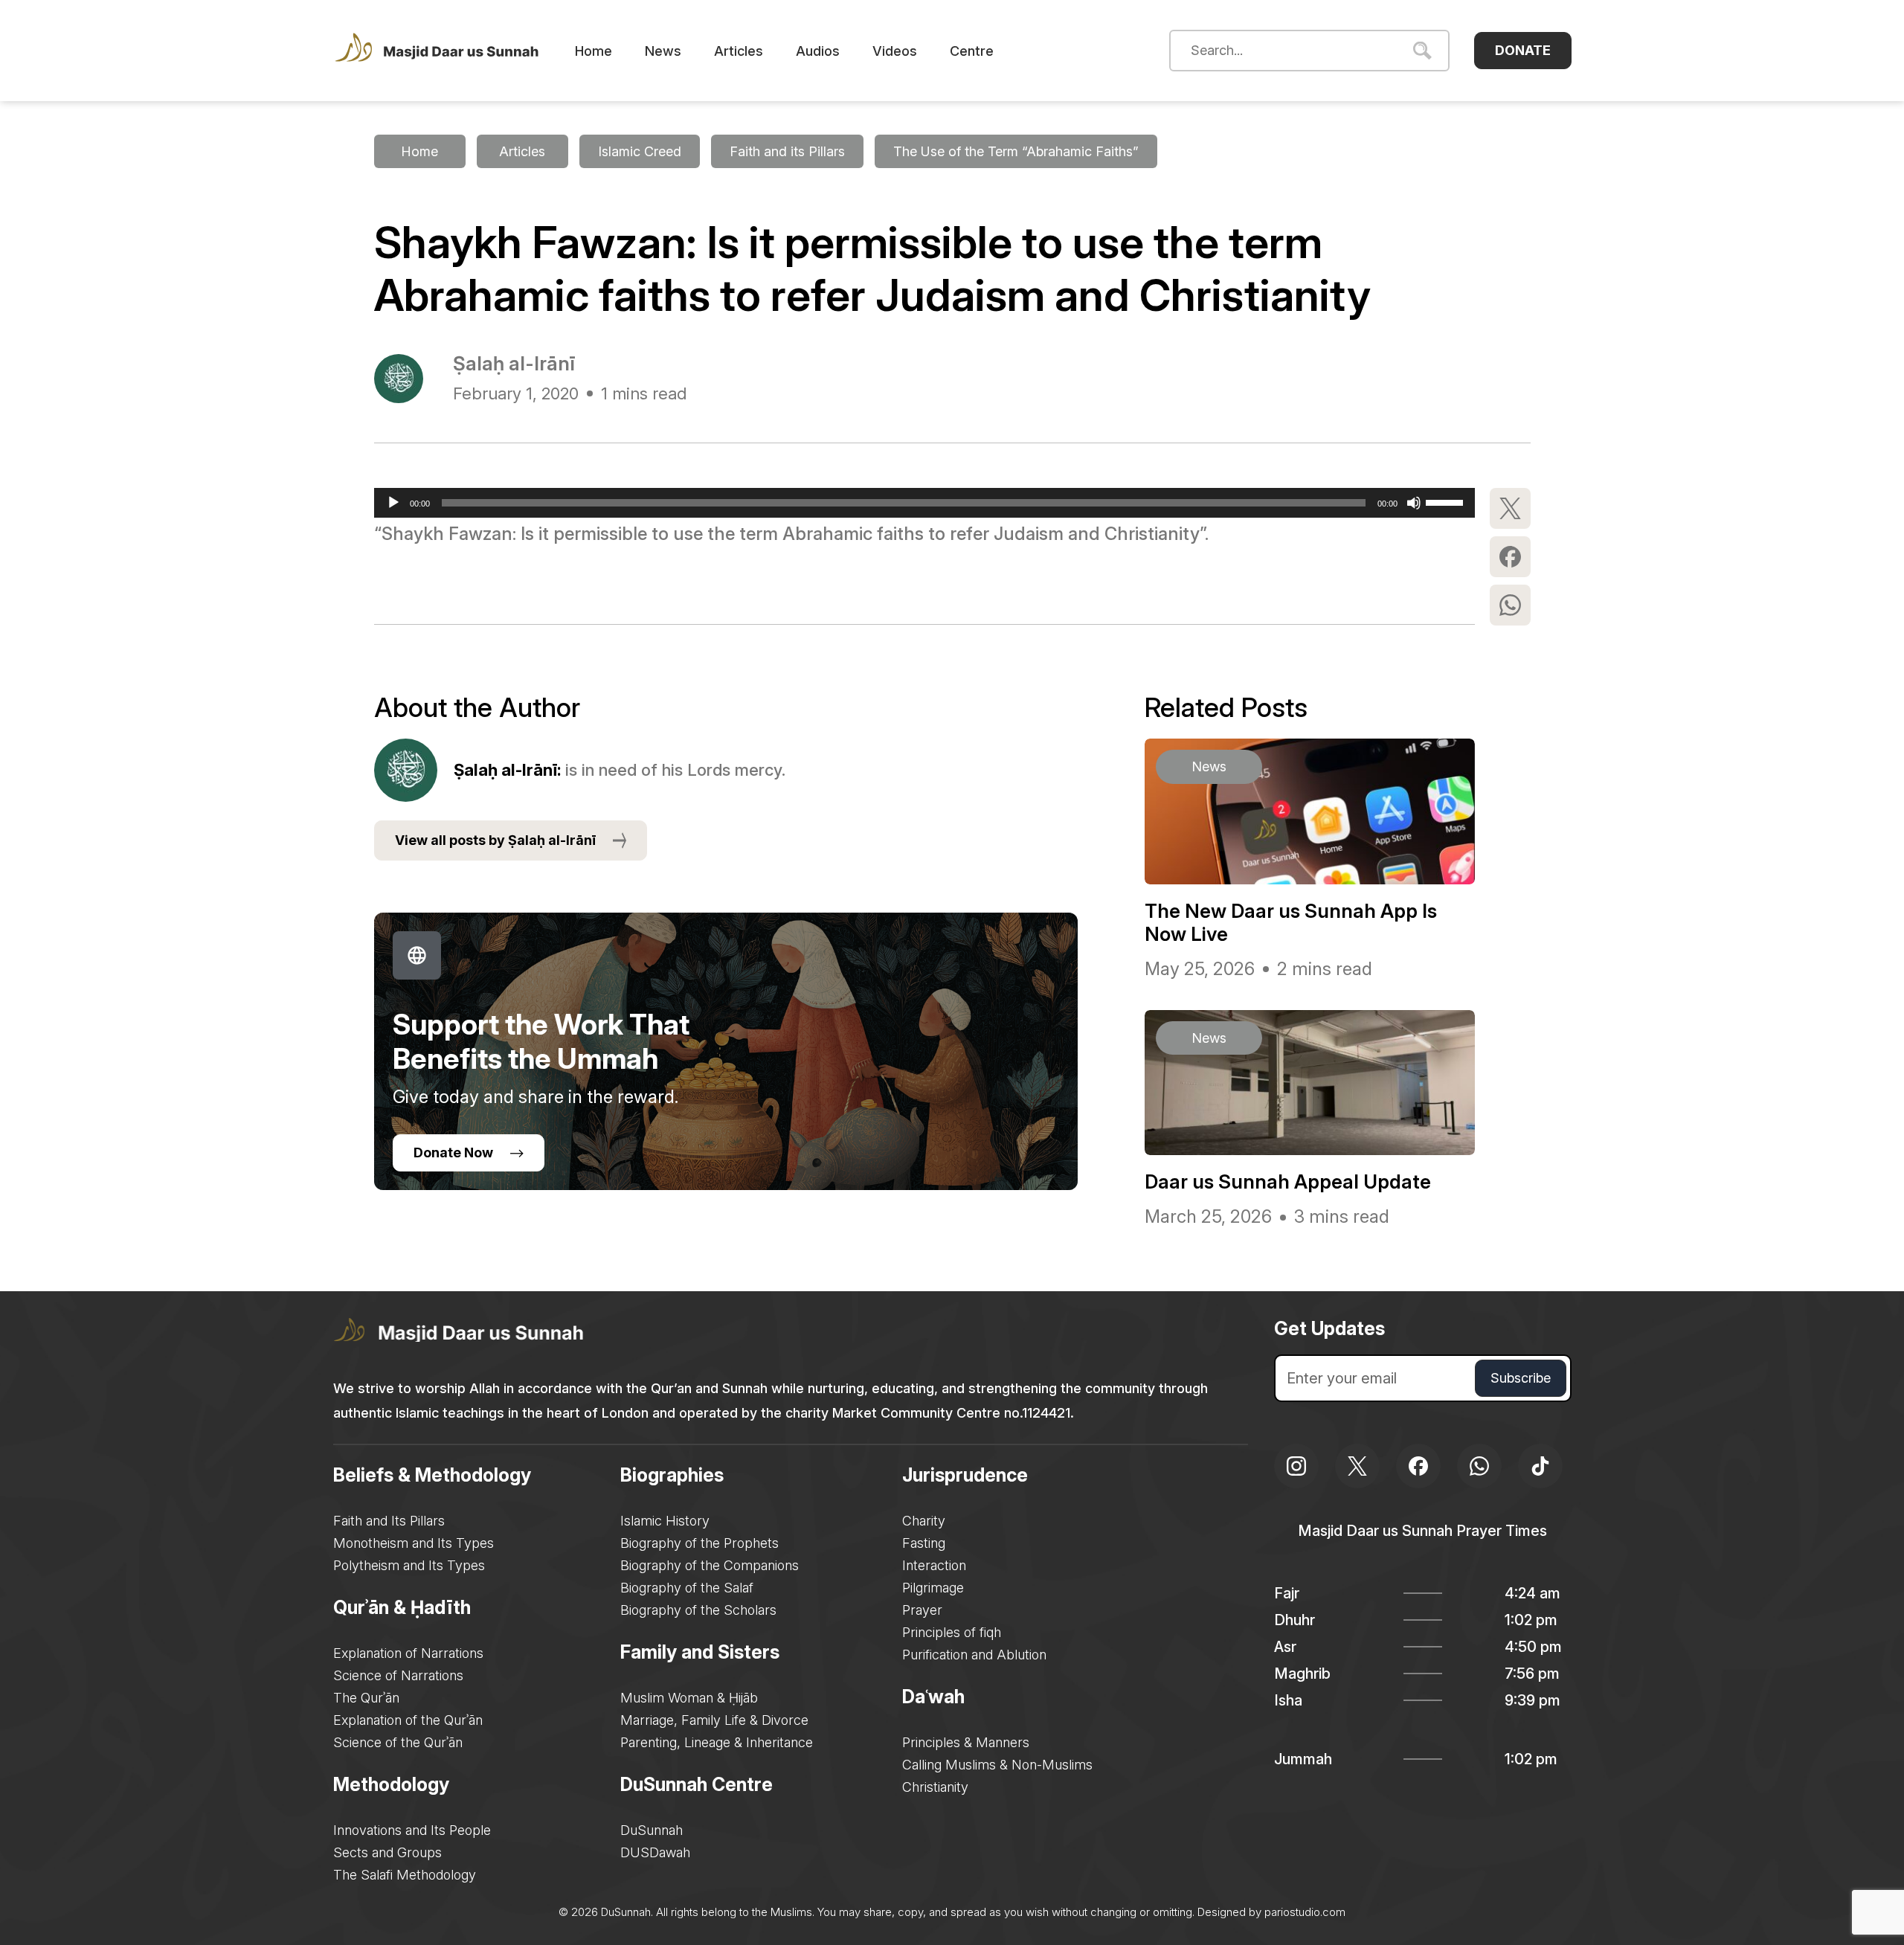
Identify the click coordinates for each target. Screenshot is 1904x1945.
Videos (895, 51)
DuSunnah (652, 1830)
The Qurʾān (366, 1698)
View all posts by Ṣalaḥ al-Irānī (495, 840)
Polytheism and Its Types (409, 1565)
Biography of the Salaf (687, 1588)
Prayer (922, 1610)
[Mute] (1414, 503)
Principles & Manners (966, 1742)
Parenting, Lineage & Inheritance (717, 1742)
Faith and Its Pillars (389, 1521)
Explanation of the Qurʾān (408, 1720)
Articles (739, 51)
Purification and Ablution (974, 1655)
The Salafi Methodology (405, 1875)
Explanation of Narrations (408, 1653)
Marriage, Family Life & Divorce (714, 1720)
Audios (818, 51)
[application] (924, 503)
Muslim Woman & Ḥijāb (689, 1698)
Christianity (935, 1787)
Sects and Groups (387, 1852)
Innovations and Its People (412, 1830)
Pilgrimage (933, 1588)
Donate (1523, 50)
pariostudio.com (1305, 1912)
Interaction (934, 1565)
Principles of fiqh (952, 1632)
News (663, 51)
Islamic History (665, 1521)
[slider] (1447, 501)
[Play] (393, 503)
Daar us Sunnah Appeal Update (1288, 1182)
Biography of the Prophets (699, 1543)
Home (594, 51)
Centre (972, 51)
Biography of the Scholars (698, 1610)
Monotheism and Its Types (414, 1543)
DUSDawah (655, 1852)
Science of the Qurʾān (398, 1742)
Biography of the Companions (710, 1565)
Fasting (924, 1543)
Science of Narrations (398, 1675)
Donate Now (453, 1152)
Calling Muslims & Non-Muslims (997, 1765)
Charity (924, 1521)
